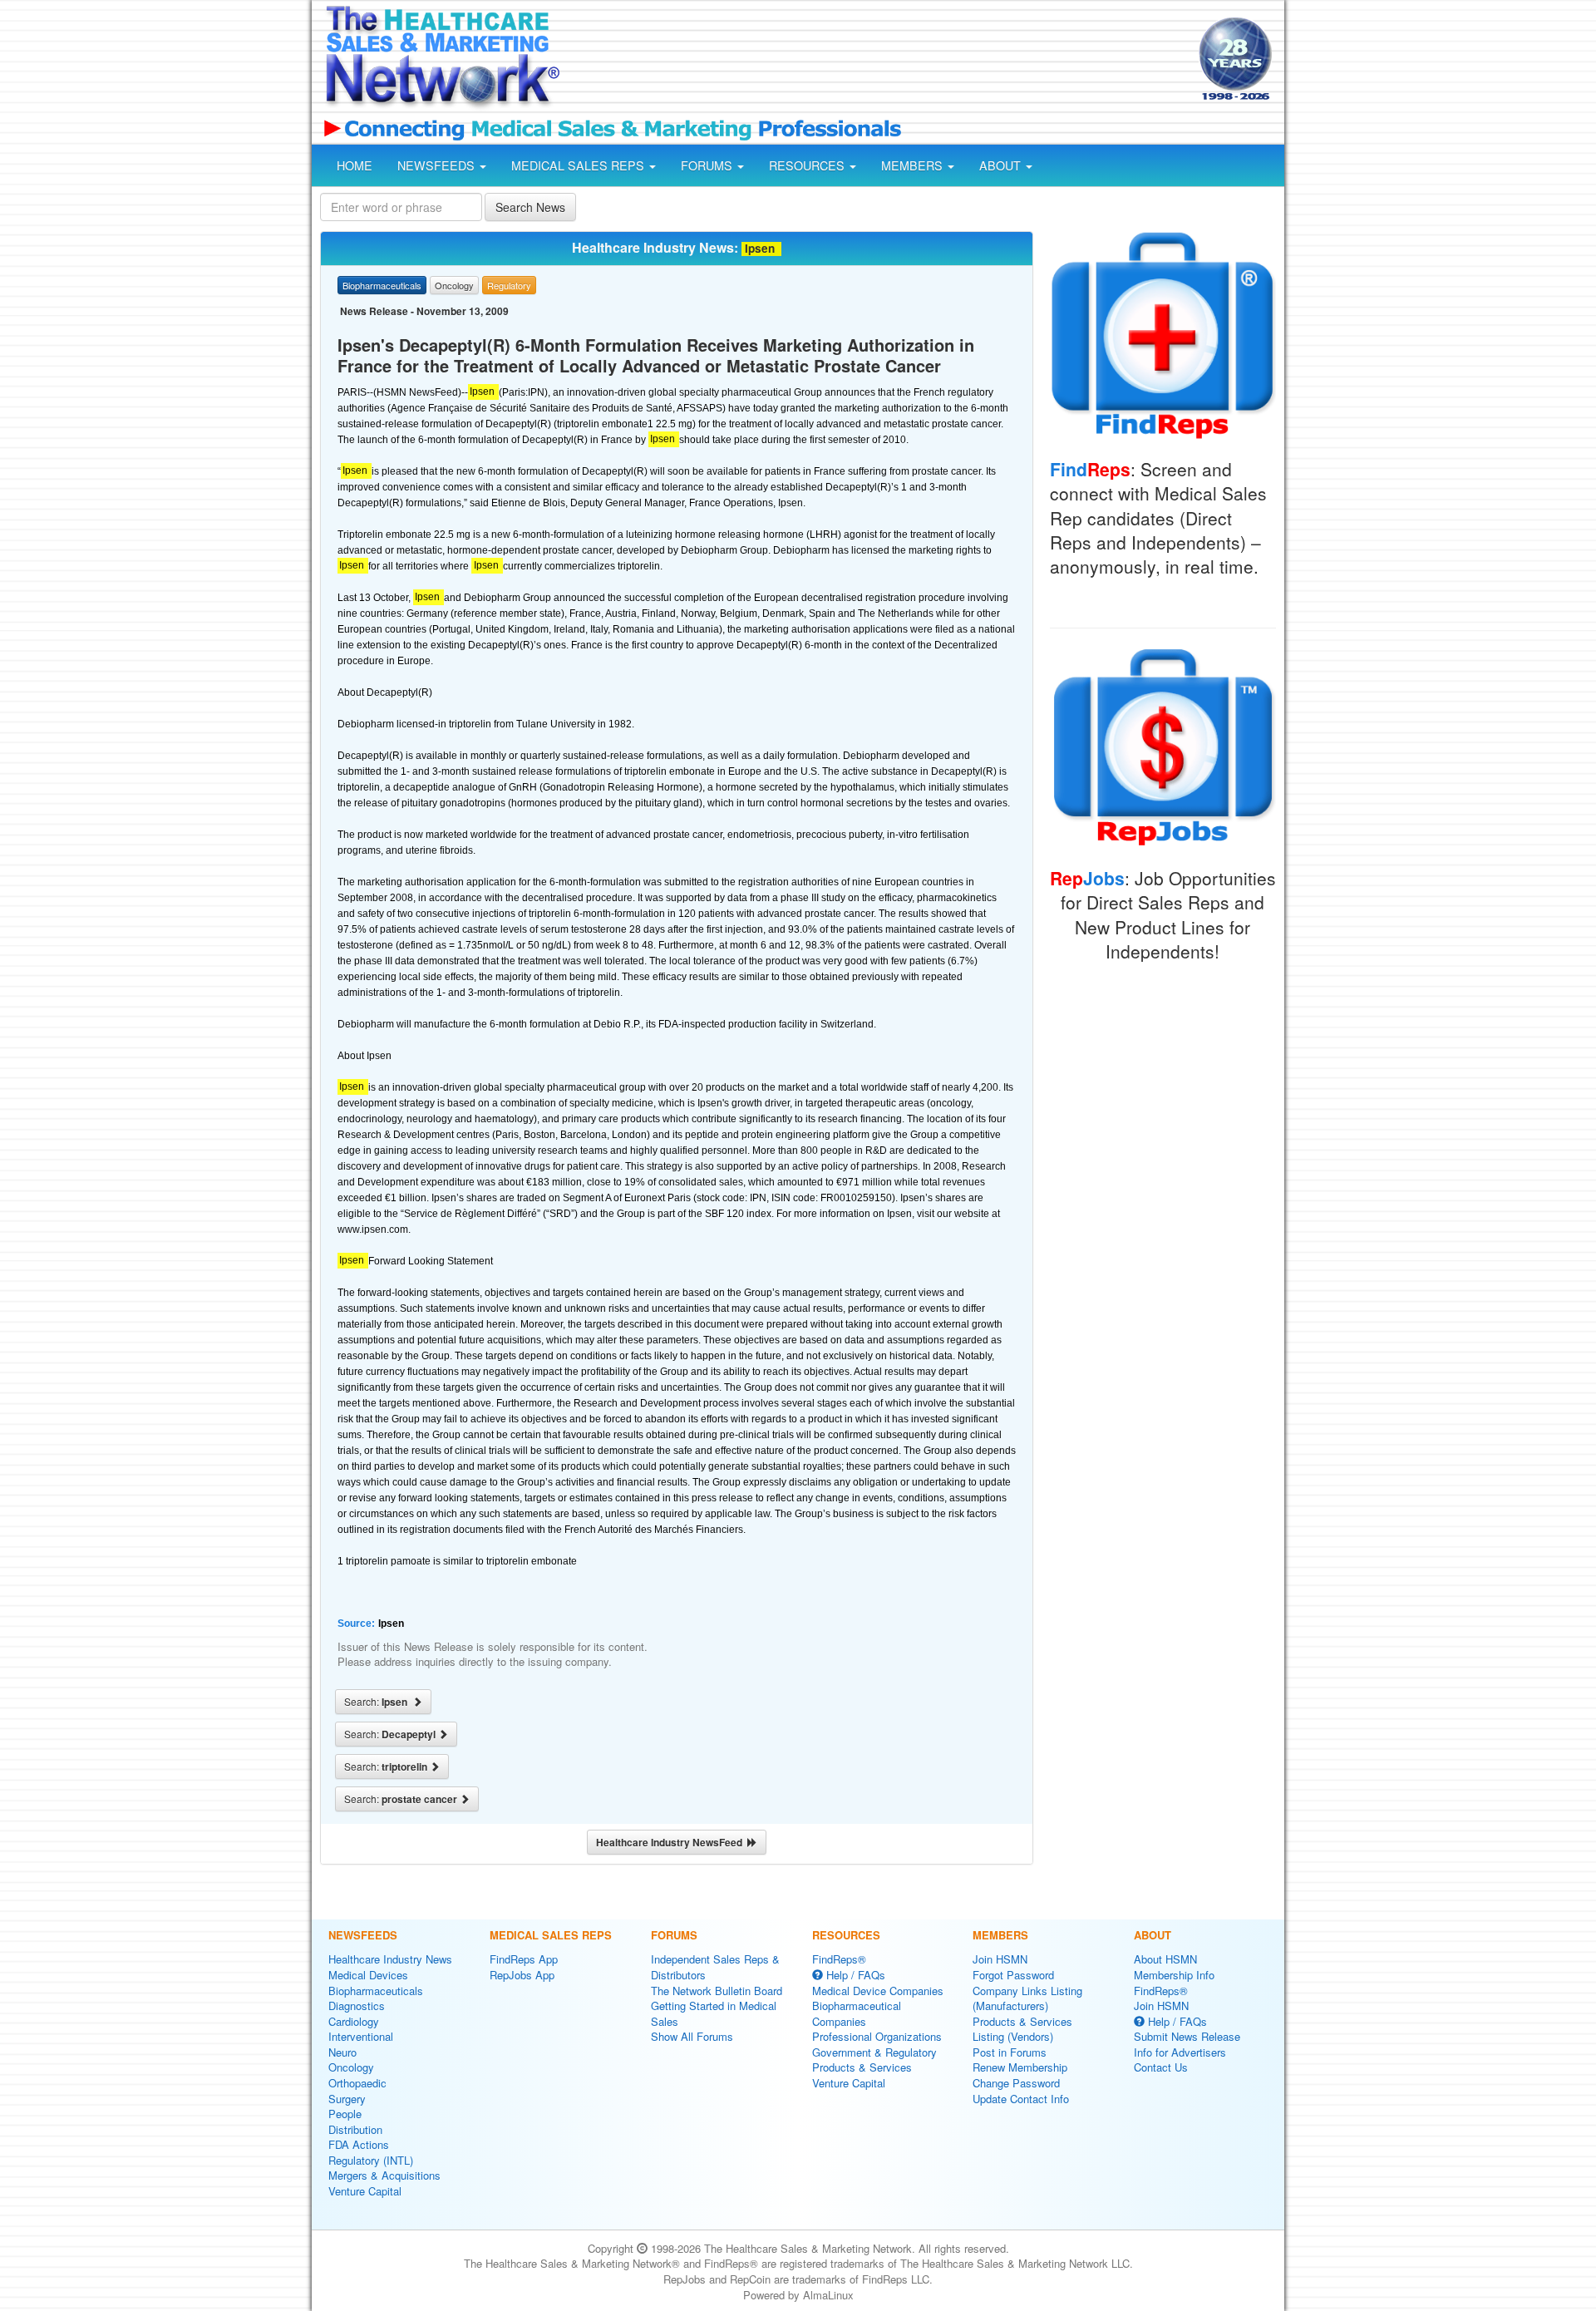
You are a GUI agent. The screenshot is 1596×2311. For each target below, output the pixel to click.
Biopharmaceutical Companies (857, 2013)
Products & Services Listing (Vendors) (1022, 2029)
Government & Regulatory (874, 2052)
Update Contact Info (1021, 2099)
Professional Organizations (877, 2036)
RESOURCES (808, 165)
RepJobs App (522, 1975)
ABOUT (1002, 165)
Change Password (1016, 2083)
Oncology (351, 2067)
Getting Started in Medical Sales (714, 2013)
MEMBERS (914, 165)
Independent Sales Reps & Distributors (715, 1967)
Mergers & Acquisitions (384, 2175)
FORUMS (708, 165)
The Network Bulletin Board (717, 1991)
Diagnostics (357, 2005)
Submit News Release (1187, 2036)
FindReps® (839, 1959)
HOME (355, 165)
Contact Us (1161, 2067)
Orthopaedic (357, 2083)
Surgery (347, 2099)
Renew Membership (1020, 2067)
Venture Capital (365, 2191)
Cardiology (354, 2021)
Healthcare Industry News (390, 1959)
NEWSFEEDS (438, 165)
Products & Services (862, 2067)
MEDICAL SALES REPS (579, 165)
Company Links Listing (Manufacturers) (1027, 1998)
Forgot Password (1013, 1975)
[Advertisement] (878, 61)
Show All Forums (692, 2036)
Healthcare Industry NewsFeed (672, 1842)
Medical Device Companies (878, 1991)
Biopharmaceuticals (376, 1991)
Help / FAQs (854, 1975)
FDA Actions (359, 2144)
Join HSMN (1000, 1959)
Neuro (342, 2052)
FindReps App (524, 1959)
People (345, 2114)
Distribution (355, 2129)
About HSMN (1165, 1959)
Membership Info (1174, 1975)
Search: (378, 1702)
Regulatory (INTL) (371, 2160)
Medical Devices (368, 1975)
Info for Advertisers (1180, 2052)
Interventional (361, 2036)
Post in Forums (1010, 2052)
